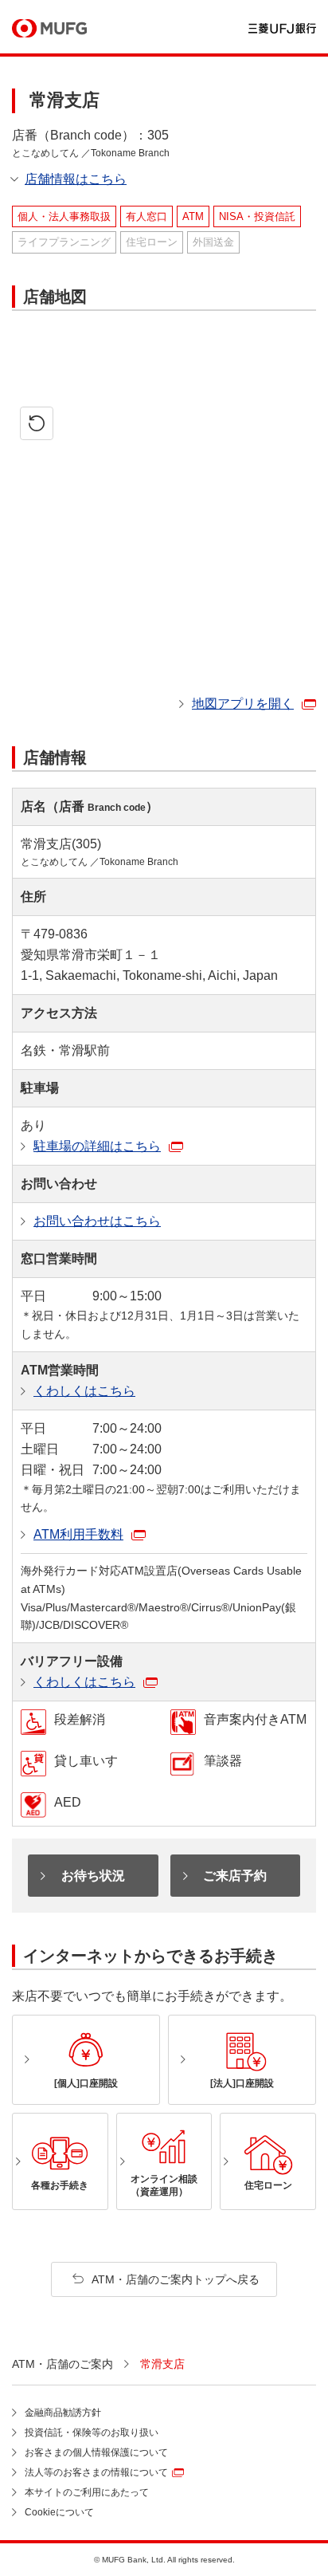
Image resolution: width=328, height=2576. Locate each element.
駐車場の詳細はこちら (97, 1146)
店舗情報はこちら (76, 179)
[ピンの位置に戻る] (37, 423)
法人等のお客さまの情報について (96, 2472)
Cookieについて (59, 2512)
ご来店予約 (235, 1876)
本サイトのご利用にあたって (87, 2492)
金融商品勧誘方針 (63, 2413)
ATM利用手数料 (78, 1534)
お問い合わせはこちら (97, 1221)
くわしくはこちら (84, 1391)
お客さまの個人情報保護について (96, 2452)
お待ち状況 (93, 1876)
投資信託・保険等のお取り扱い (92, 2432)
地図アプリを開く (243, 704)
